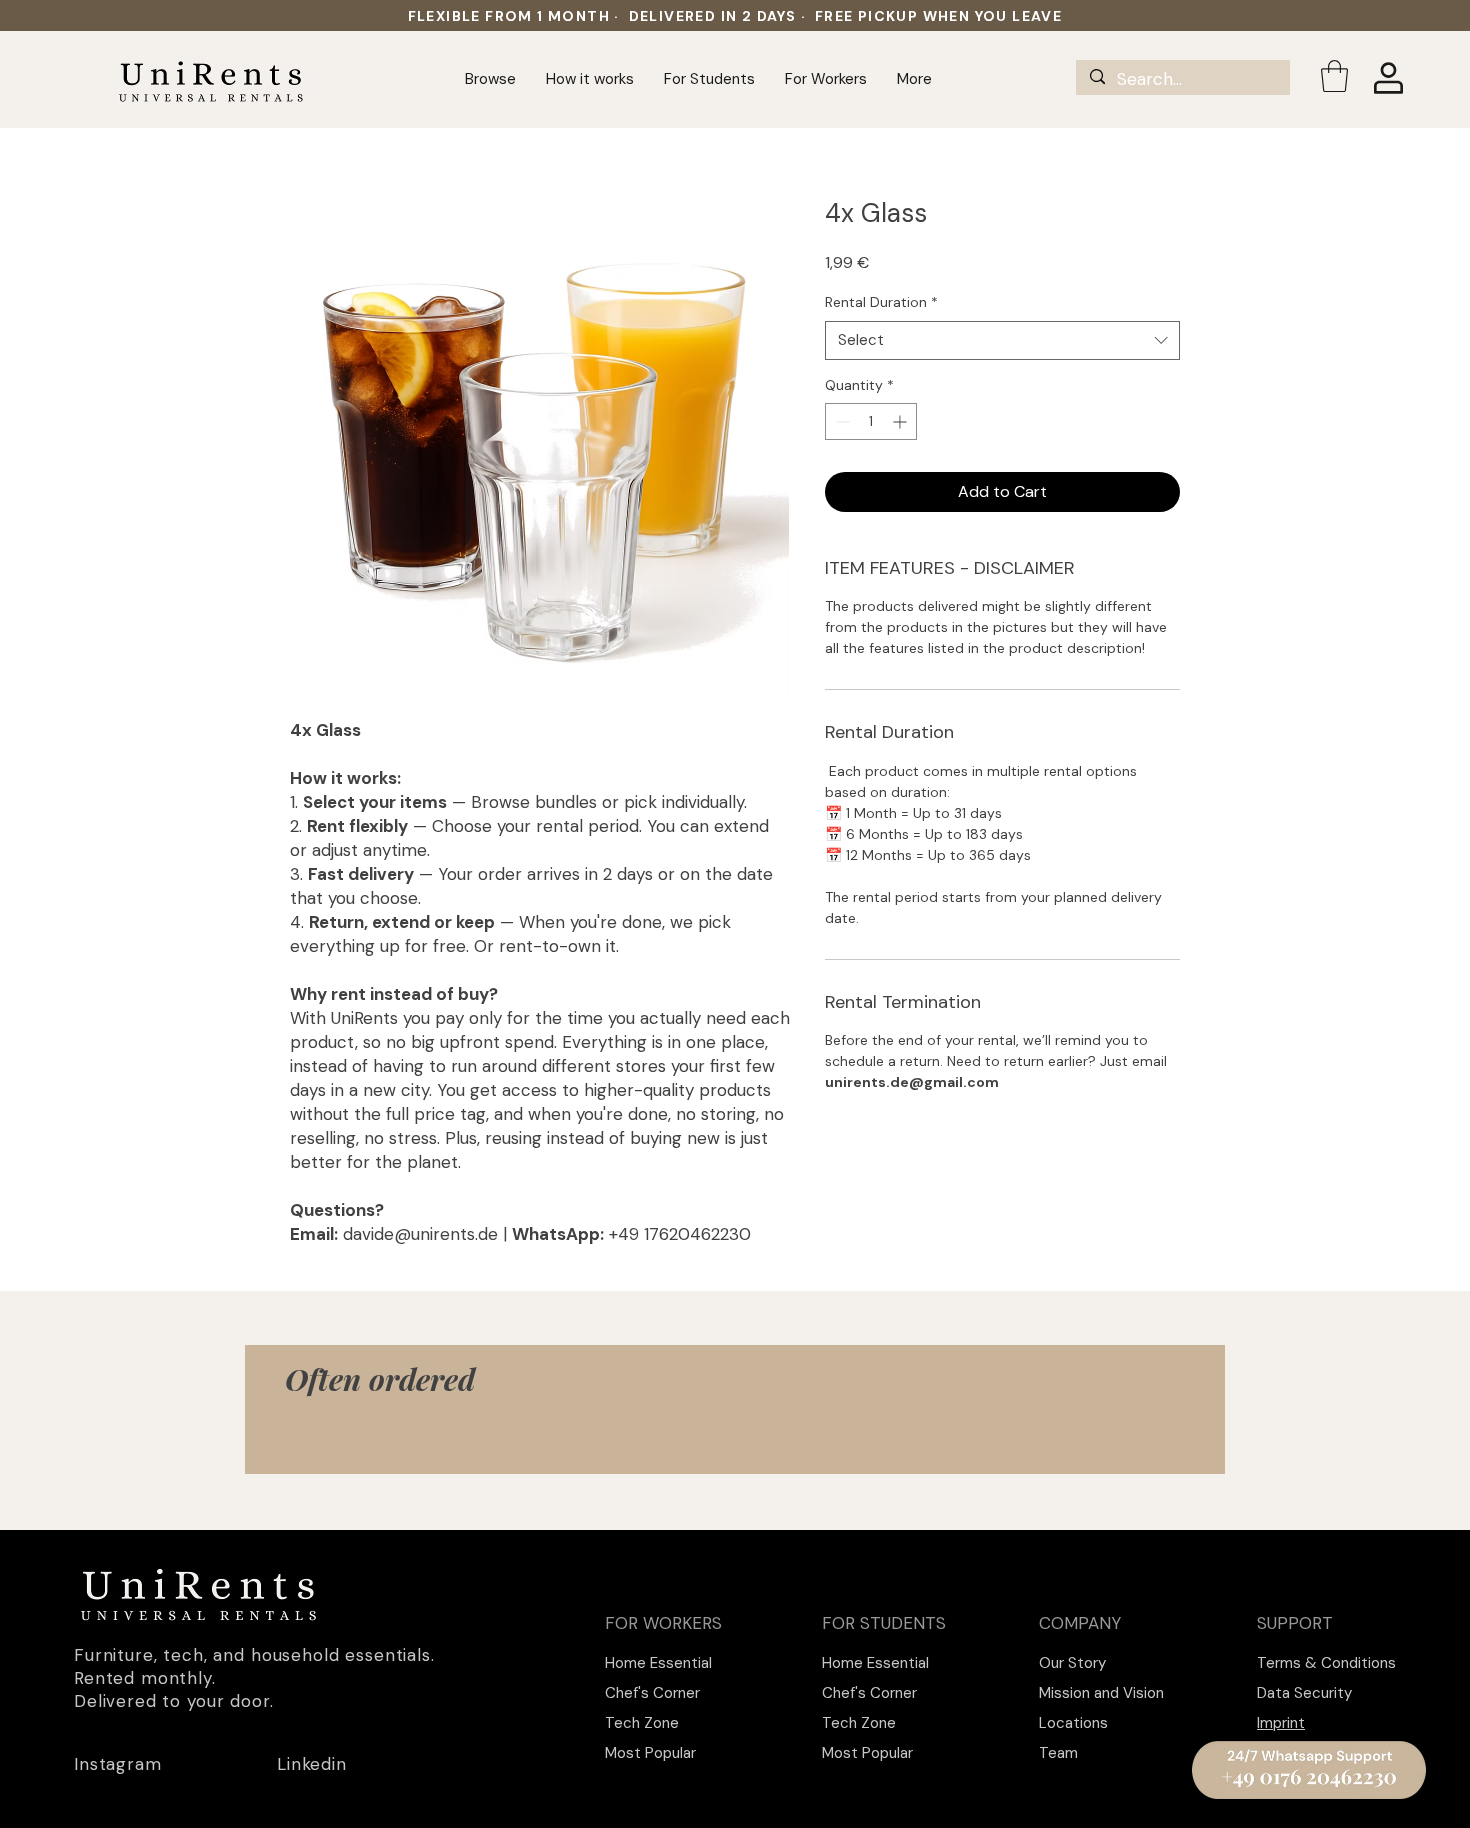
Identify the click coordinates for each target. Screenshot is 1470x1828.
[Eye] (1309, 1770)
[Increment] (901, 421)
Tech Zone (642, 1723)
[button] (1334, 76)
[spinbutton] (871, 421)
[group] (735, 1446)
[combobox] (1002, 340)
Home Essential (658, 1663)
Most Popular (650, 1753)
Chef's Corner (652, 1693)
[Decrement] (840, 421)
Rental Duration (881, 302)
